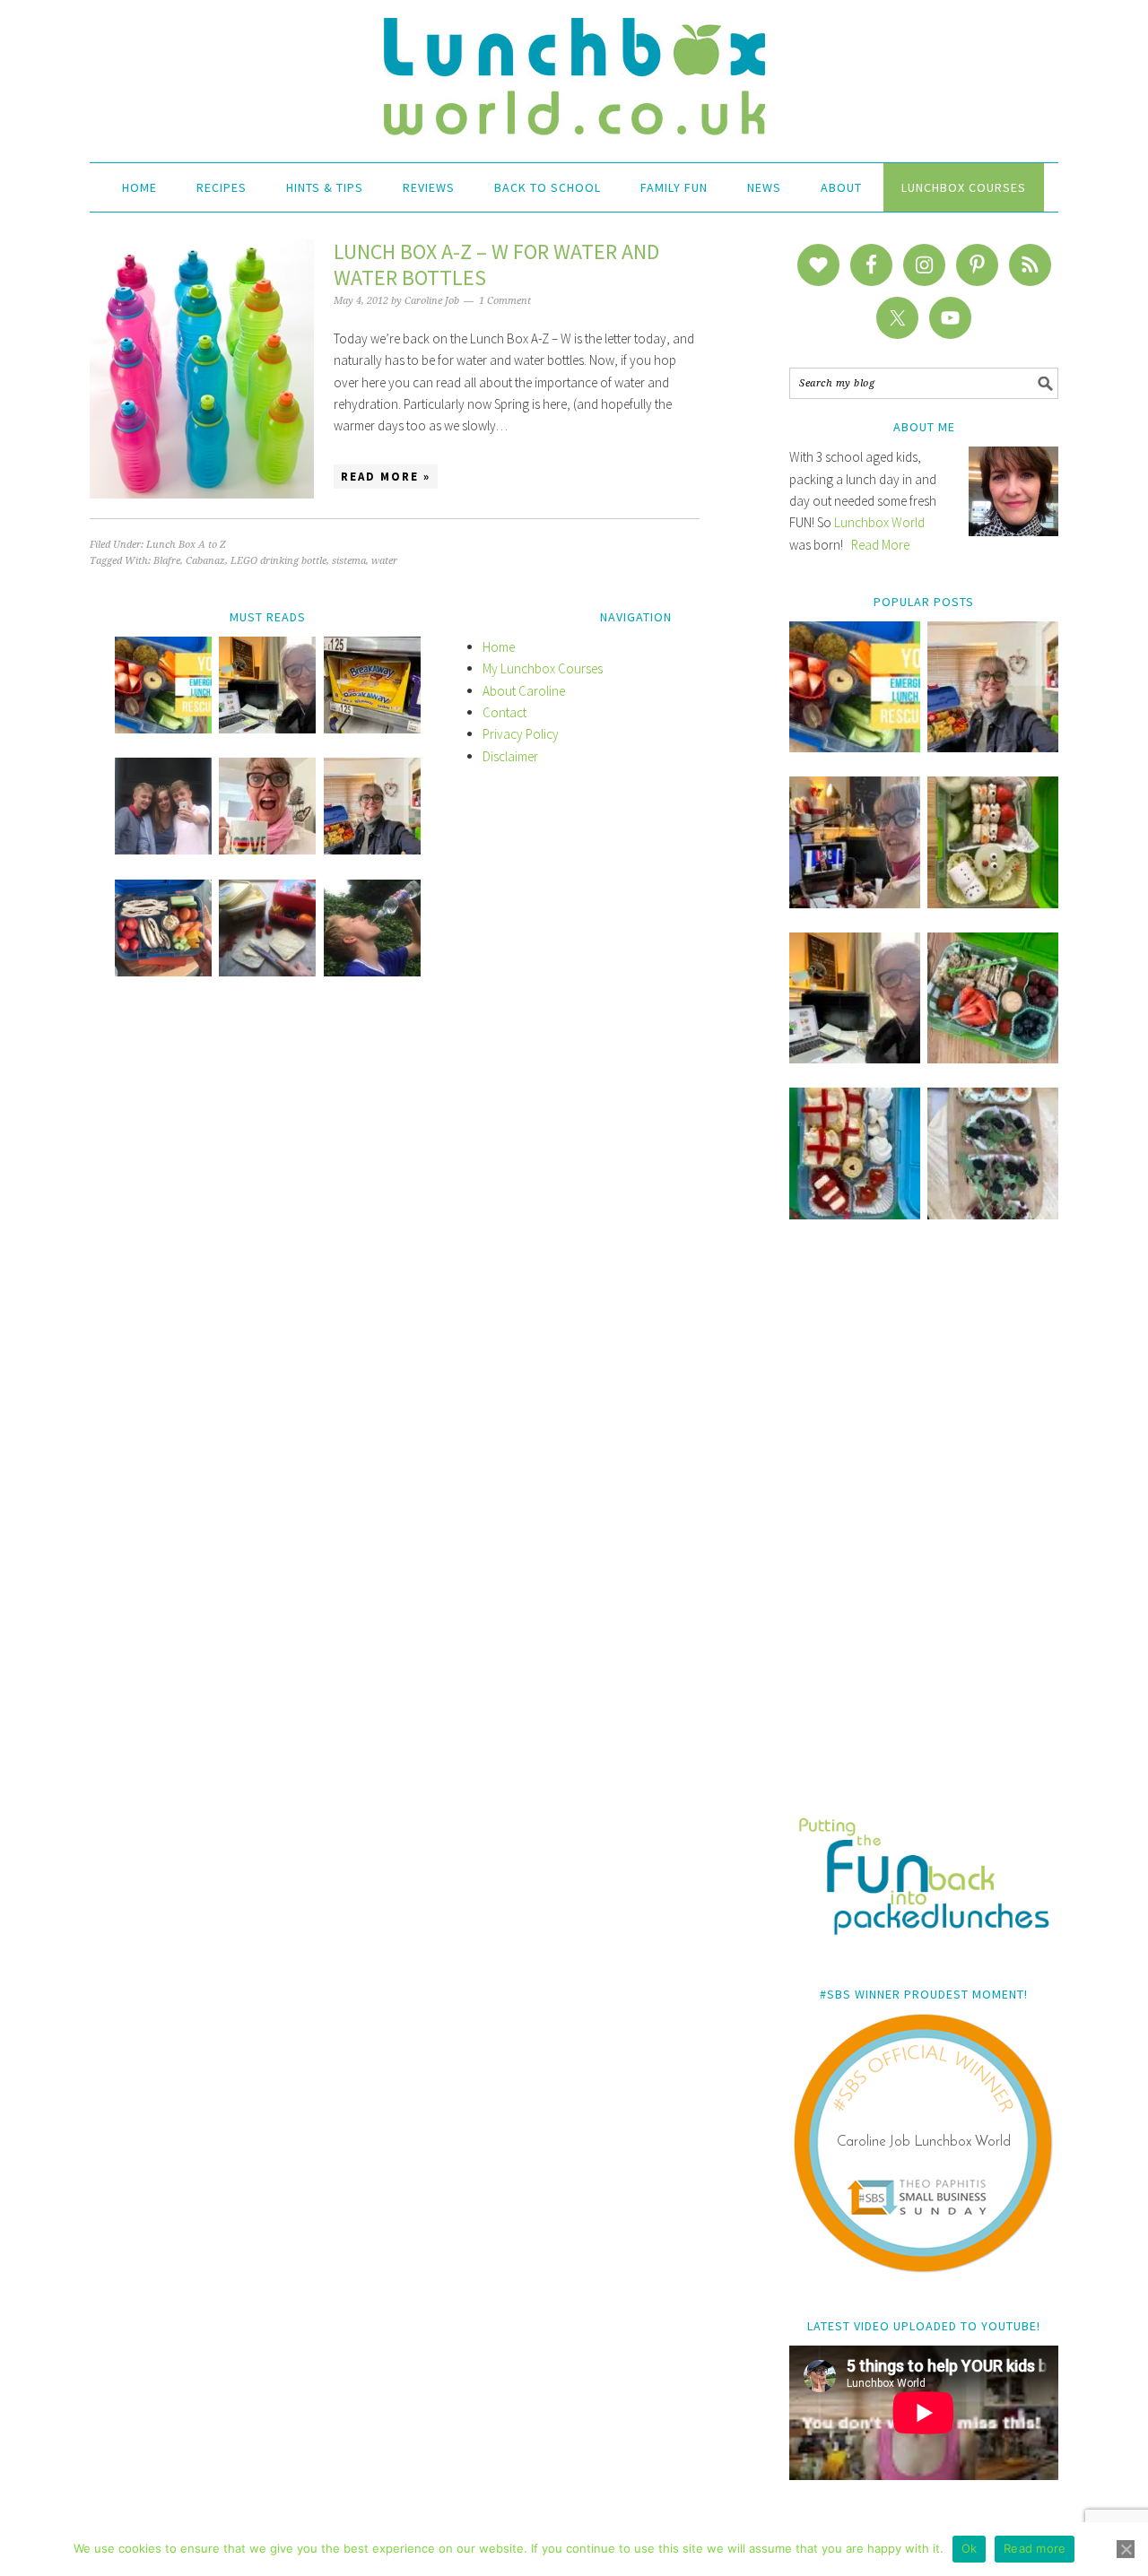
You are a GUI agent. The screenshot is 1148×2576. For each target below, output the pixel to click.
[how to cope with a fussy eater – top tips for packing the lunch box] (267, 850)
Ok (970, 2548)
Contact (504, 712)
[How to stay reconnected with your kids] (163, 850)
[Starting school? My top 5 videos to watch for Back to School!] (993, 1058)
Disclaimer (510, 756)
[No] (1126, 2549)
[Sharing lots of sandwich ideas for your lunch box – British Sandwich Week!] (993, 1214)
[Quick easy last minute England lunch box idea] (855, 1214)
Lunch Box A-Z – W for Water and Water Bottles (496, 265)
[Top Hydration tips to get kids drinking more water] (372, 971)
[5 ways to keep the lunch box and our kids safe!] (372, 850)
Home (499, 647)
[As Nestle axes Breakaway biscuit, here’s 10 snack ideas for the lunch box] (372, 729)
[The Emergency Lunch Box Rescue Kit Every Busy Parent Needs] (855, 747)
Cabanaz (205, 561)
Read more (1035, 2548)
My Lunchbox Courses (543, 668)
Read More (880, 545)
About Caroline (524, 691)
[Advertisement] (924, 1531)
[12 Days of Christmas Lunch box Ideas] (993, 903)
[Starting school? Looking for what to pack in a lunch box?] (163, 971)
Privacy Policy (521, 734)
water (384, 561)
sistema (349, 561)
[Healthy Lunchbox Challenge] (267, 971)
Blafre (167, 561)
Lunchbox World (879, 522)
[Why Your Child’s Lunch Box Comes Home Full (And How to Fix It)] (993, 747)
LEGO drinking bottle (278, 561)
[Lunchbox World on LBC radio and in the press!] (855, 903)
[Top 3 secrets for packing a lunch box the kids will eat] (855, 1058)
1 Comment (505, 301)
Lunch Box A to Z (186, 545)
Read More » (386, 477)
